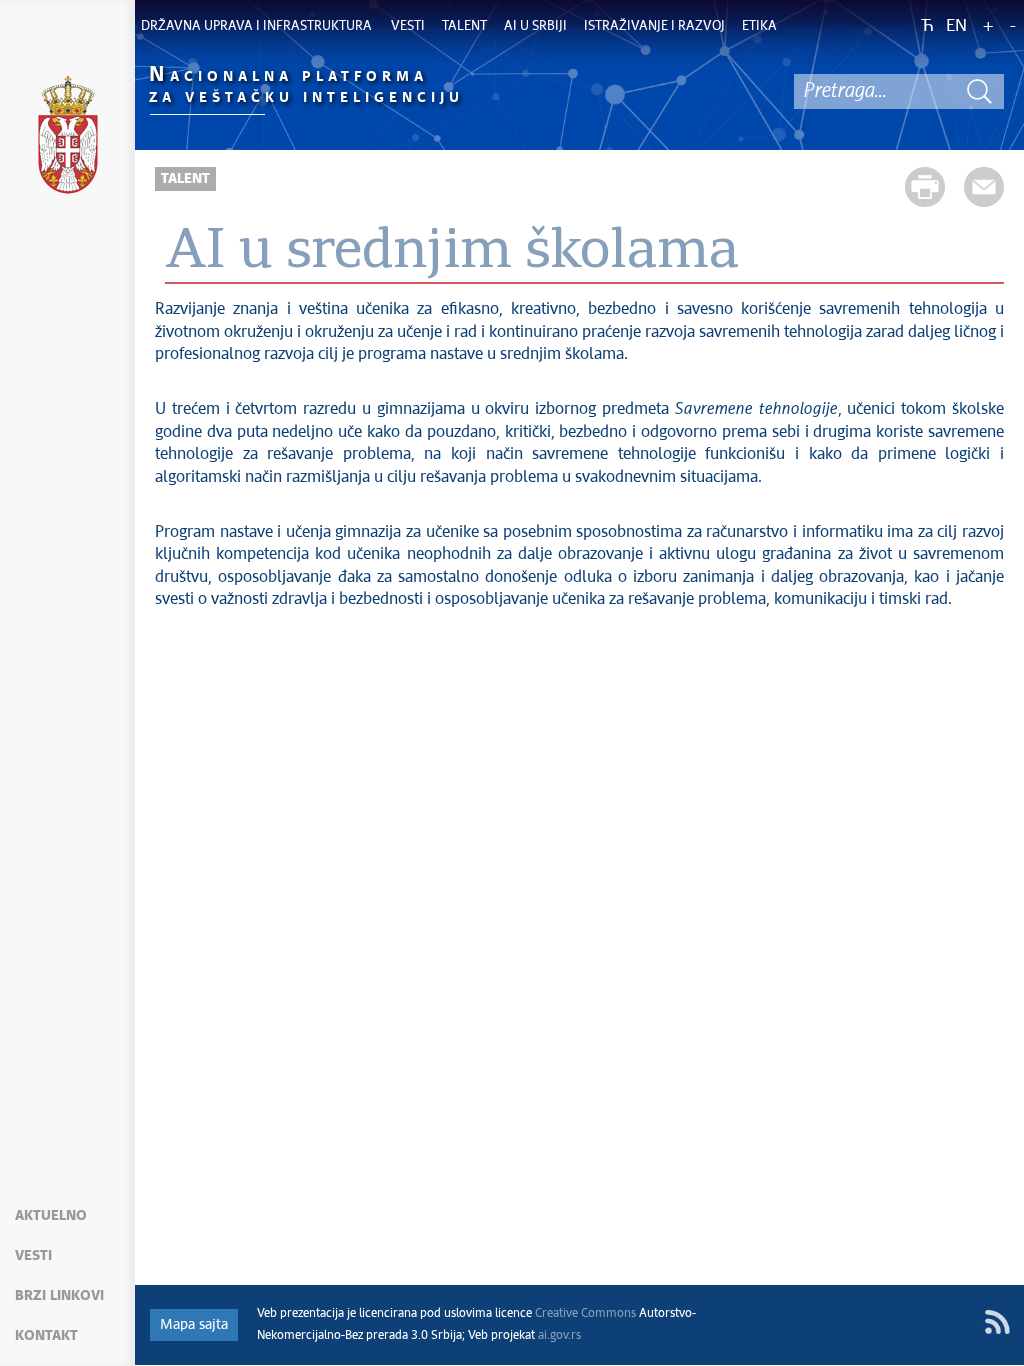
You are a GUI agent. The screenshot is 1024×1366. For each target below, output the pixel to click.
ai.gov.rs (559, 1336)
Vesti (33, 1256)
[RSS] (997, 1322)
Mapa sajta (194, 1325)
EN (956, 26)
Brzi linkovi (59, 1296)
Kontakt (46, 1336)
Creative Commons (585, 1314)
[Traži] (979, 91)
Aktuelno (51, 1216)
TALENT (185, 179)
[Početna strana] (68, 138)
